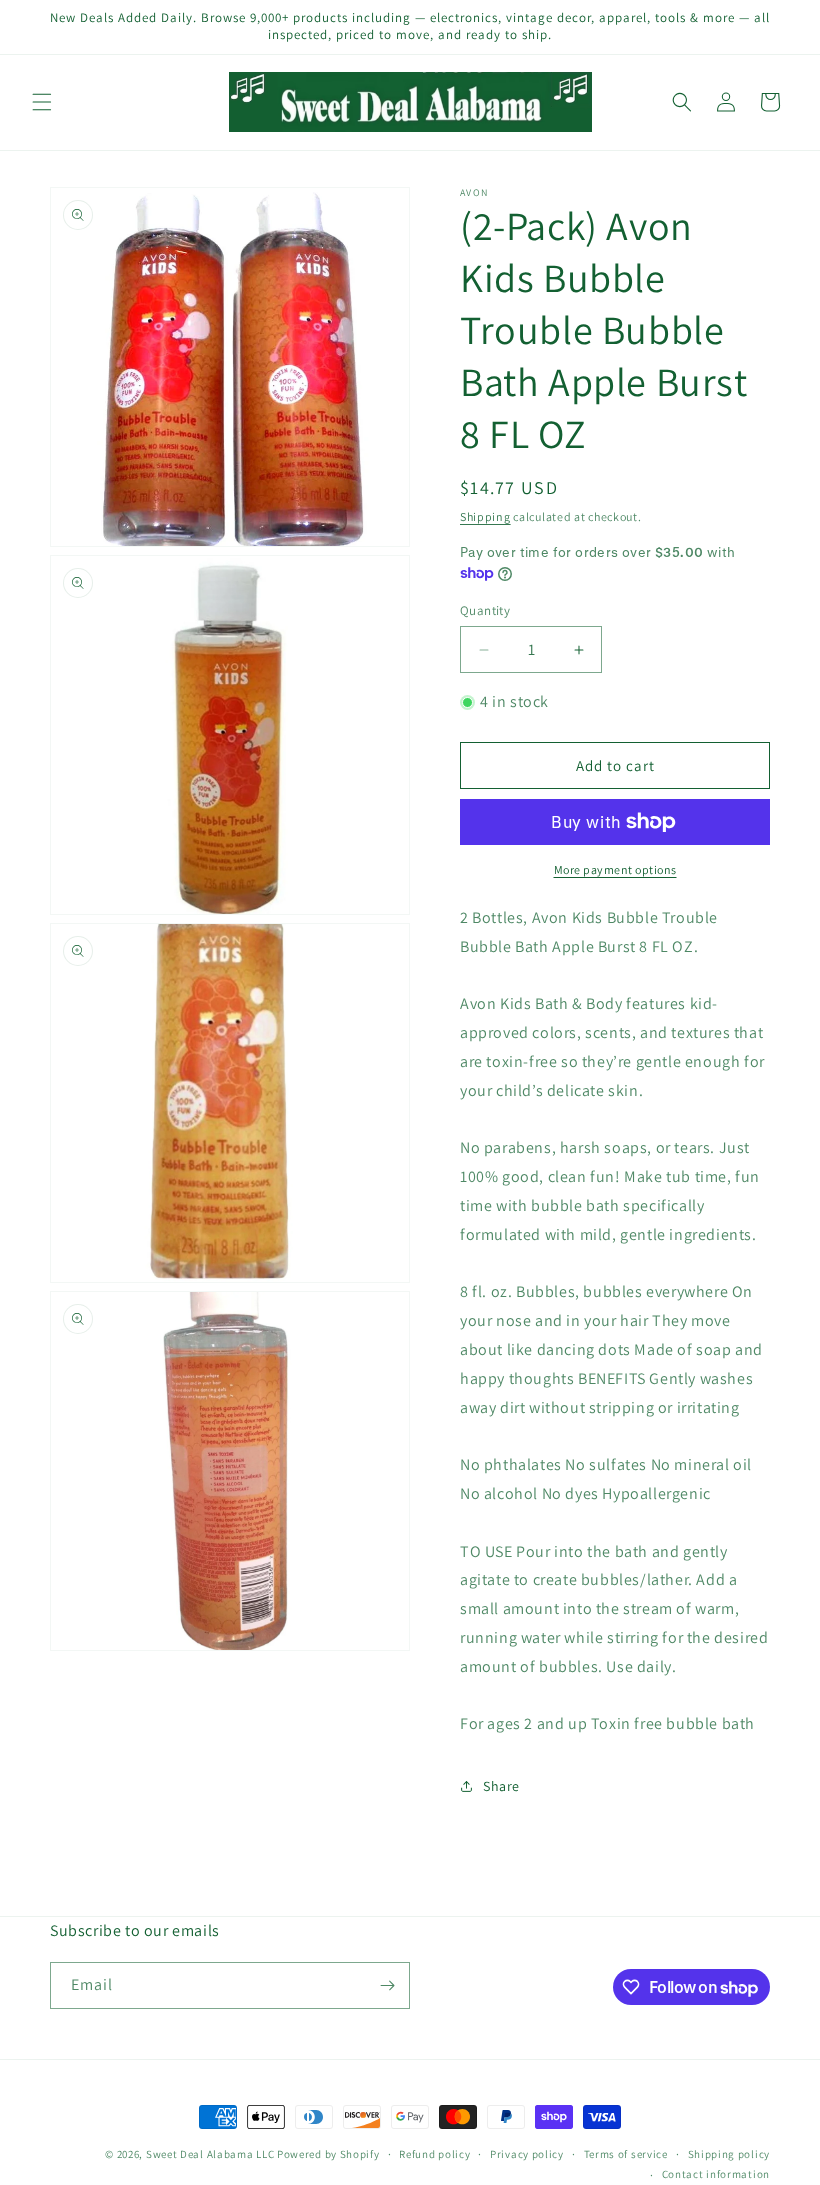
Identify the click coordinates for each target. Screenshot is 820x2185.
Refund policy (434, 2154)
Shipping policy (729, 2154)
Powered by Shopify (328, 2154)
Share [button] (501, 1786)
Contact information (716, 2174)
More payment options (615, 869)
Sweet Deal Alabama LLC (210, 2154)
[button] (42, 102)
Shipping (485, 516)
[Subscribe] (387, 1985)
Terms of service (626, 2154)
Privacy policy (527, 2154)
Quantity (485, 610)
